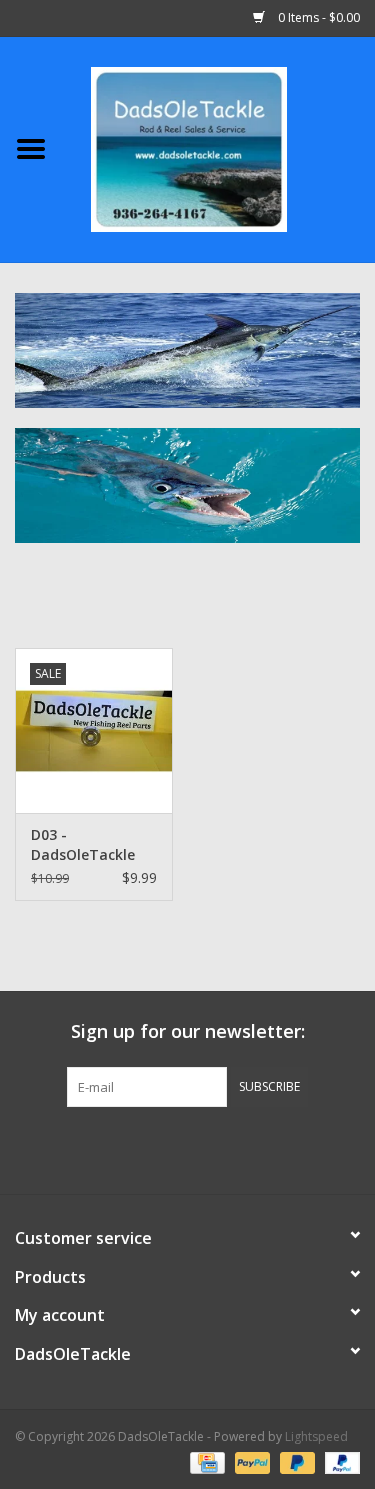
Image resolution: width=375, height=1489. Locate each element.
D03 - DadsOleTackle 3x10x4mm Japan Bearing (91, 845)
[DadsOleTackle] (219, 147)
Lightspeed (316, 1436)
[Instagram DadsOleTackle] (296, 1148)
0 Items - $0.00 (317, 17)
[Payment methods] (205, 1461)
